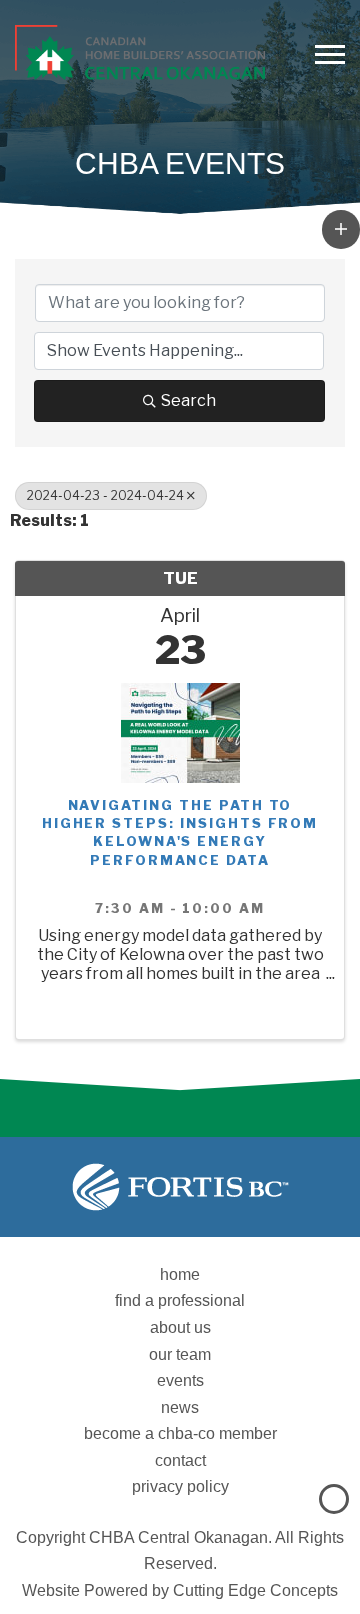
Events (180, 1380)
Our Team (180, 1354)
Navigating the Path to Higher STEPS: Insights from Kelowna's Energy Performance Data (180, 832)
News (180, 1407)
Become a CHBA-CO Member (180, 1433)
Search (188, 400)
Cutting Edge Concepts (255, 1590)
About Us (180, 1327)
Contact (180, 1460)
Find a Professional (180, 1300)
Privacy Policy (180, 1486)
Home (180, 1274)
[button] (341, 229)
